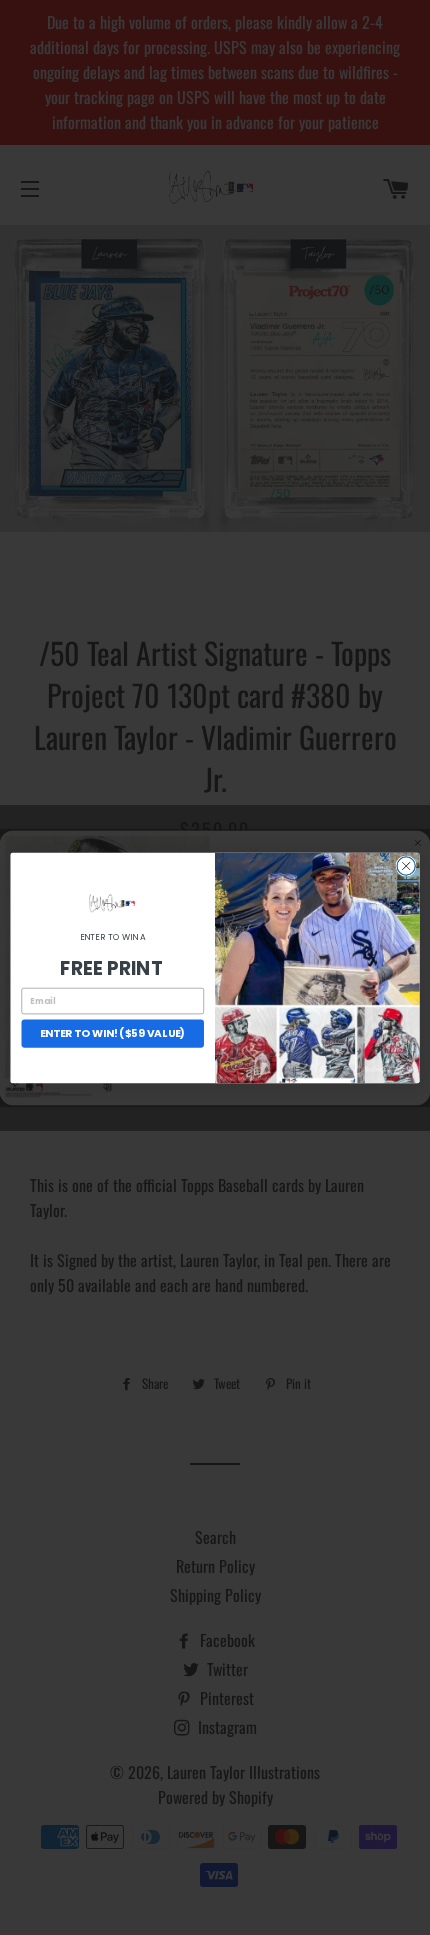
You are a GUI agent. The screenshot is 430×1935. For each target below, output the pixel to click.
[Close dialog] (406, 865)
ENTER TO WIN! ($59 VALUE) (112, 1033)
